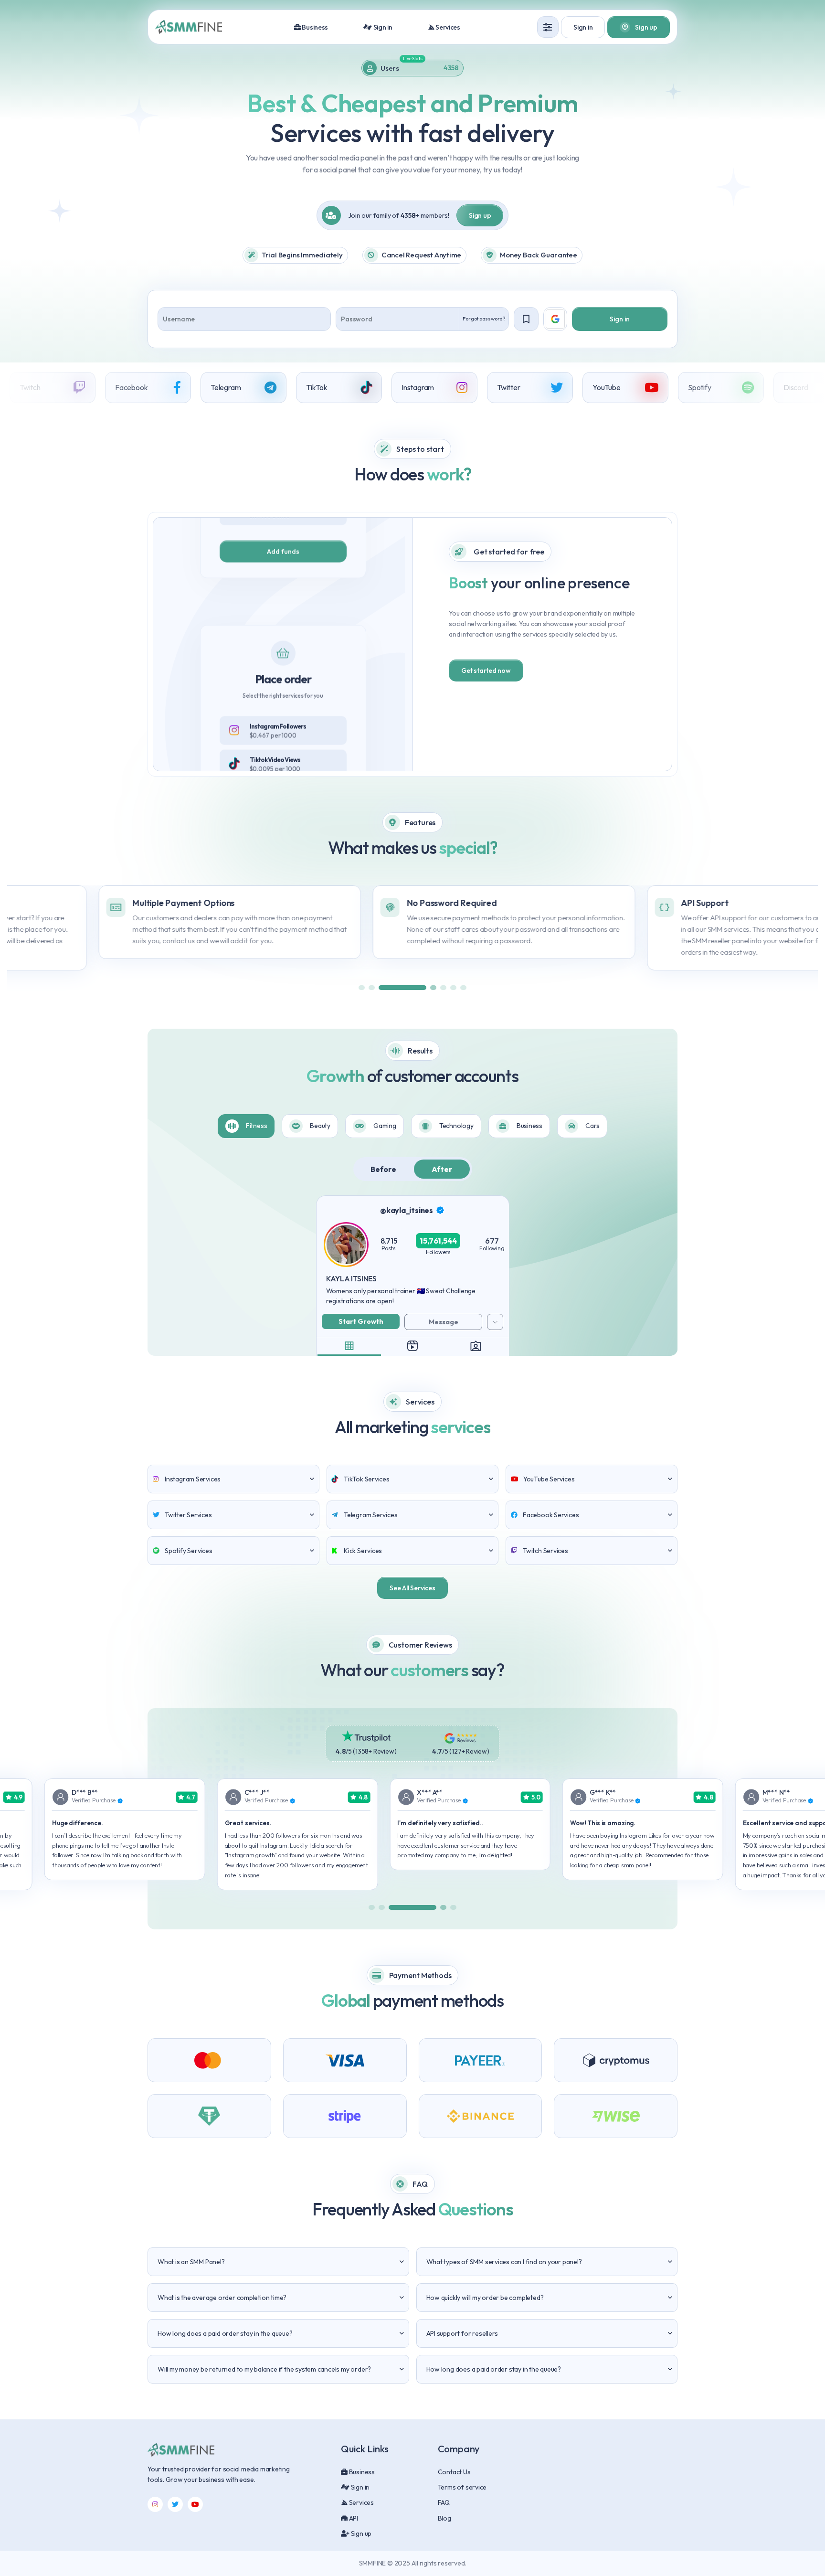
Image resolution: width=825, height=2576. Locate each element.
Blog (444, 2518)
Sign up (480, 215)
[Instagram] (155, 2504)
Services (447, 27)
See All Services (412, 1588)
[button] (362, 988)
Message (444, 1322)
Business (314, 27)
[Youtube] (195, 2504)
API (353, 2518)
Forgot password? (484, 319)
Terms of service (462, 2487)
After (442, 1169)
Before (383, 1169)
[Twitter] (175, 2504)
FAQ (444, 2502)
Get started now (486, 671)
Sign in (382, 27)
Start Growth (361, 1321)
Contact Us (454, 2472)
